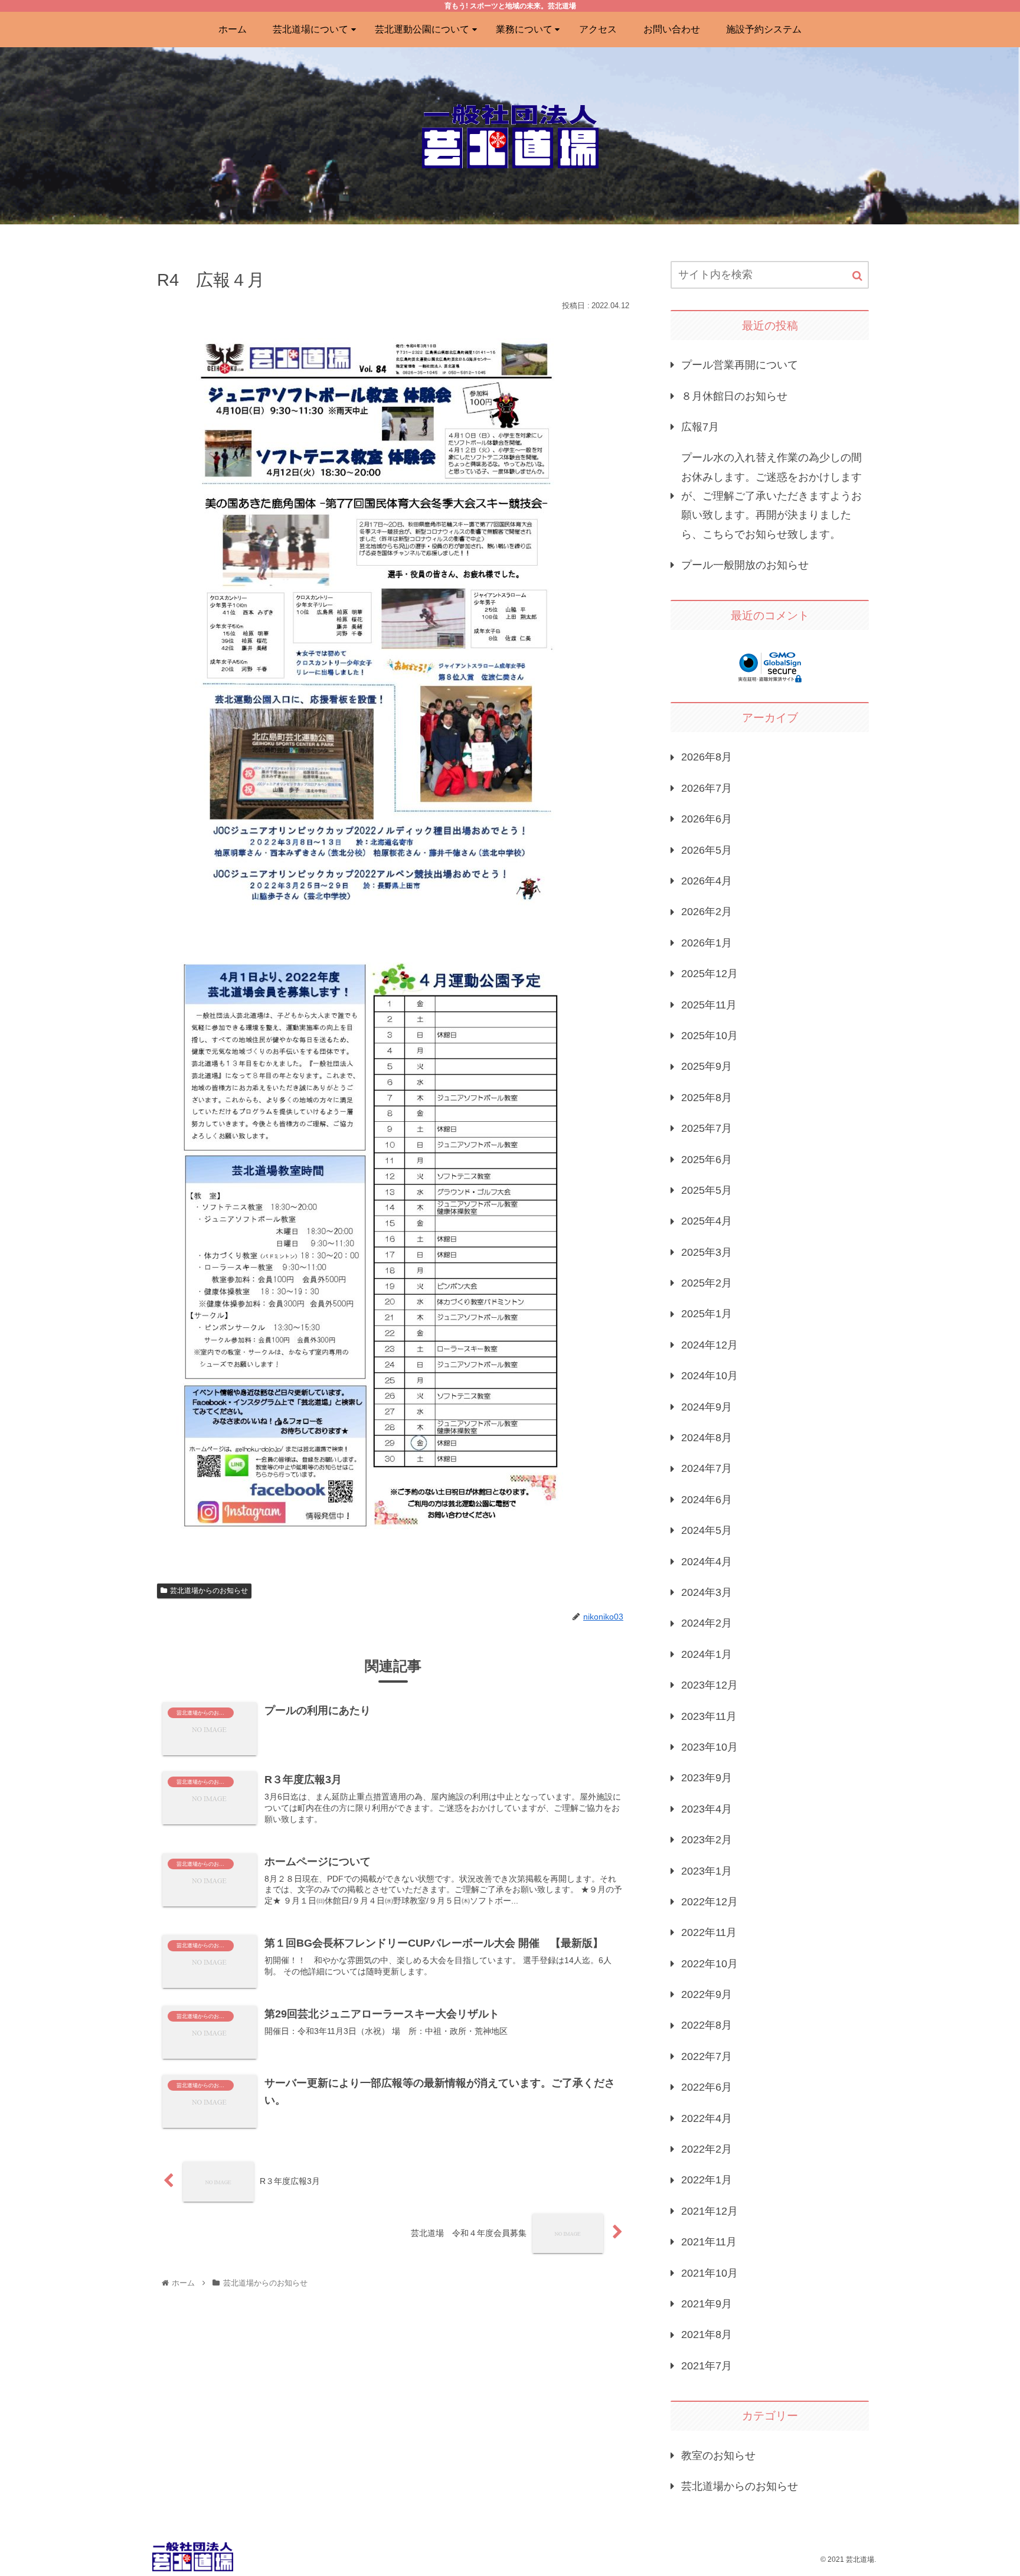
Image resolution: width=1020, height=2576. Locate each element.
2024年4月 (707, 1561)
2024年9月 (707, 1406)
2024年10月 (710, 1376)
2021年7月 (707, 2365)
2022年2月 (707, 2149)
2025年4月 (707, 1221)
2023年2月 (707, 1840)
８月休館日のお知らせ (734, 396)
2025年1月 (707, 1314)
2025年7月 (707, 1128)
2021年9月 (707, 2304)
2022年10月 (710, 1963)
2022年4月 (707, 2118)
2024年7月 (707, 1468)
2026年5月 (707, 850)
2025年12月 (710, 974)
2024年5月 (707, 1530)
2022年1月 (707, 2180)
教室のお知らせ (718, 2455)
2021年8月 (707, 2335)
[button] (857, 276)
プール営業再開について (740, 365)
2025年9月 (707, 1066)
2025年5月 (707, 1190)
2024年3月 (707, 1592)
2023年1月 (707, 1870)
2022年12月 (710, 1902)
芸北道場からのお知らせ (209, 1591)
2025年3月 (707, 1252)
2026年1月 (707, 942)
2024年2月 (707, 1623)
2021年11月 (709, 2242)
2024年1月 (707, 1654)
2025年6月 (707, 1159)
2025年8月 (707, 1097)
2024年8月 (707, 1438)
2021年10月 (710, 2273)
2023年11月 (709, 1716)
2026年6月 (707, 819)
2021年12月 (710, 2211)
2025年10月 (710, 1036)
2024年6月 (707, 1499)
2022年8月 (707, 2025)
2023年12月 (710, 1685)
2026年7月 (707, 788)
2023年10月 (710, 1747)
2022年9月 (707, 1994)
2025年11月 (709, 1004)
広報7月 (700, 427)
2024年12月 (710, 1344)
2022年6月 (707, 2087)
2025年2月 (707, 1283)
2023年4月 (707, 1808)
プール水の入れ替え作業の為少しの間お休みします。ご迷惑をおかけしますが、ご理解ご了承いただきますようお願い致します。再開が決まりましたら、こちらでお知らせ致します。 (771, 496)
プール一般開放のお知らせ (745, 565)
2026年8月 (707, 757)
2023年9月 (707, 1778)
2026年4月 (707, 881)
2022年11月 (709, 1932)
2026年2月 (707, 912)
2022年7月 (707, 2056)
